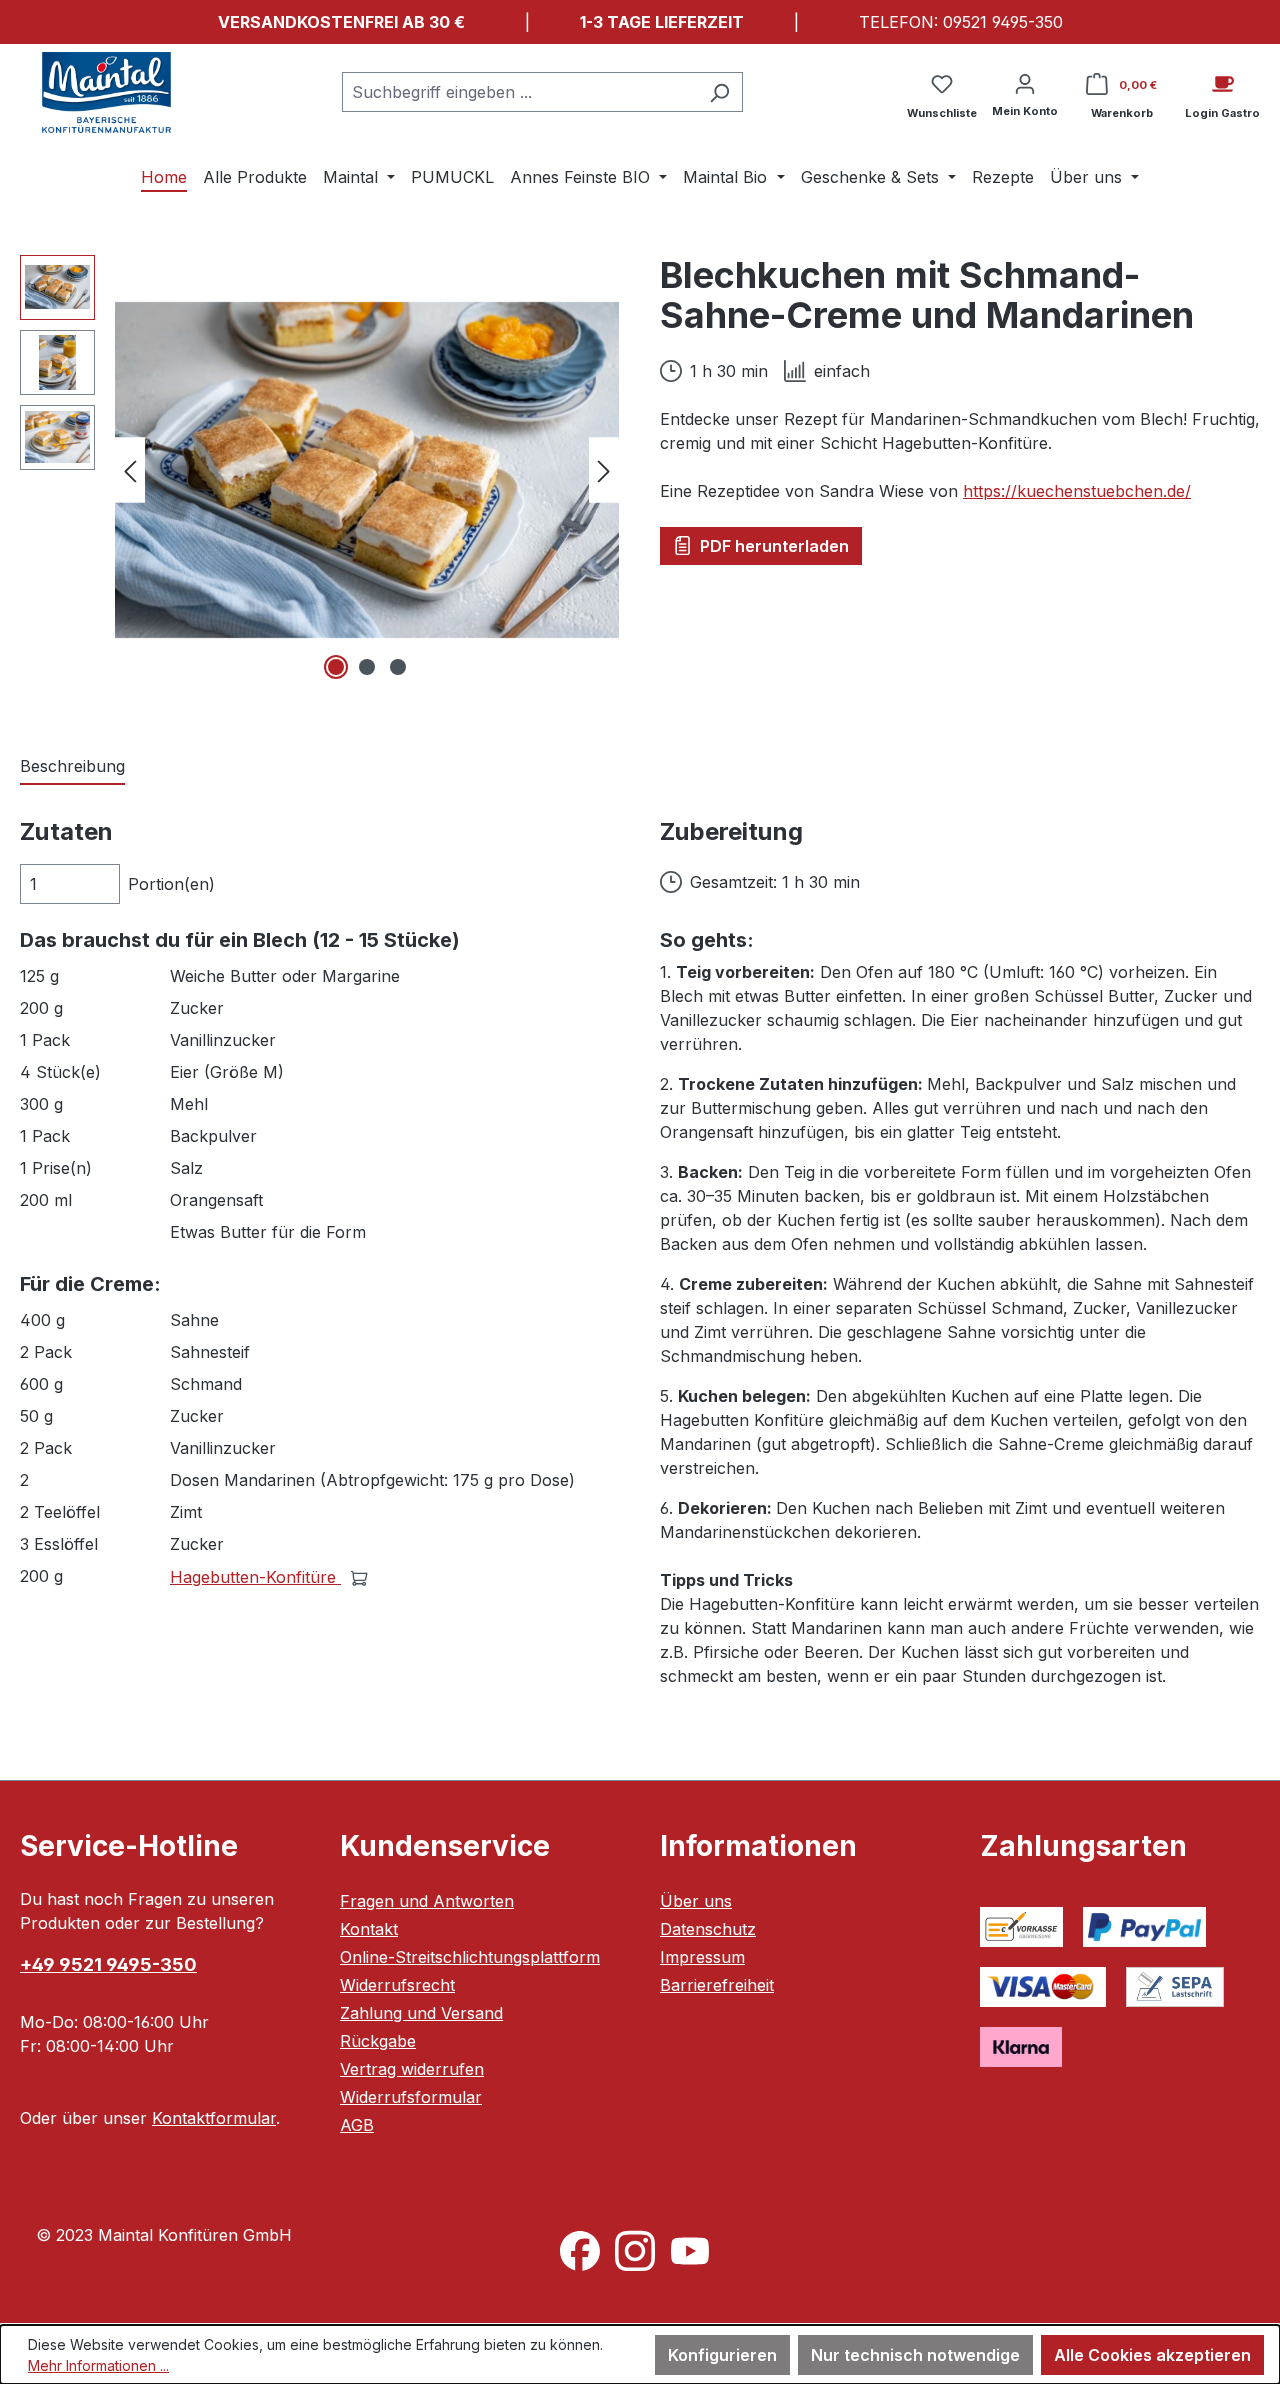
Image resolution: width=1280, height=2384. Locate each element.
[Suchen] (719, 92)
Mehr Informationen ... (98, 2365)
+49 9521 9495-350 (108, 1964)
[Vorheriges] (130, 469)
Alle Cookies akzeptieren (1152, 2355)
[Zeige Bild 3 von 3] (398, 667)
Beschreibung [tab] (72, 766)
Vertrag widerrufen (412, 2069)
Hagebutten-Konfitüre (255, 1577)
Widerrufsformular (411, 2097)
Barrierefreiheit (717, 1985)
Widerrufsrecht (397, 1985)
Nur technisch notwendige (915, 2355)
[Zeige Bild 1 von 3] (336, 667)
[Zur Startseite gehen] (106, 92)
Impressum (702, 1957)
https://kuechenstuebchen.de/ (1077, 491)
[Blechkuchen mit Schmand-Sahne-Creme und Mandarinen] (367, 470)
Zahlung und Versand (421, 2013)
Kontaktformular (214, 2118)
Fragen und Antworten (427, 1901)
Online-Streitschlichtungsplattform (470, 1957)
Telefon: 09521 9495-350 (961, 22)
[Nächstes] (604, 469)
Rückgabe (378, 2041)
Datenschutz (708, 1929)
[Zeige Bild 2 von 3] (367, 667)
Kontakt (369, 1929)
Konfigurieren (722, 2355)
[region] (320, 470)
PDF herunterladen (772, 546)
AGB (357, 2125)
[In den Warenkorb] (359, 1577)
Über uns (696, 1901)
